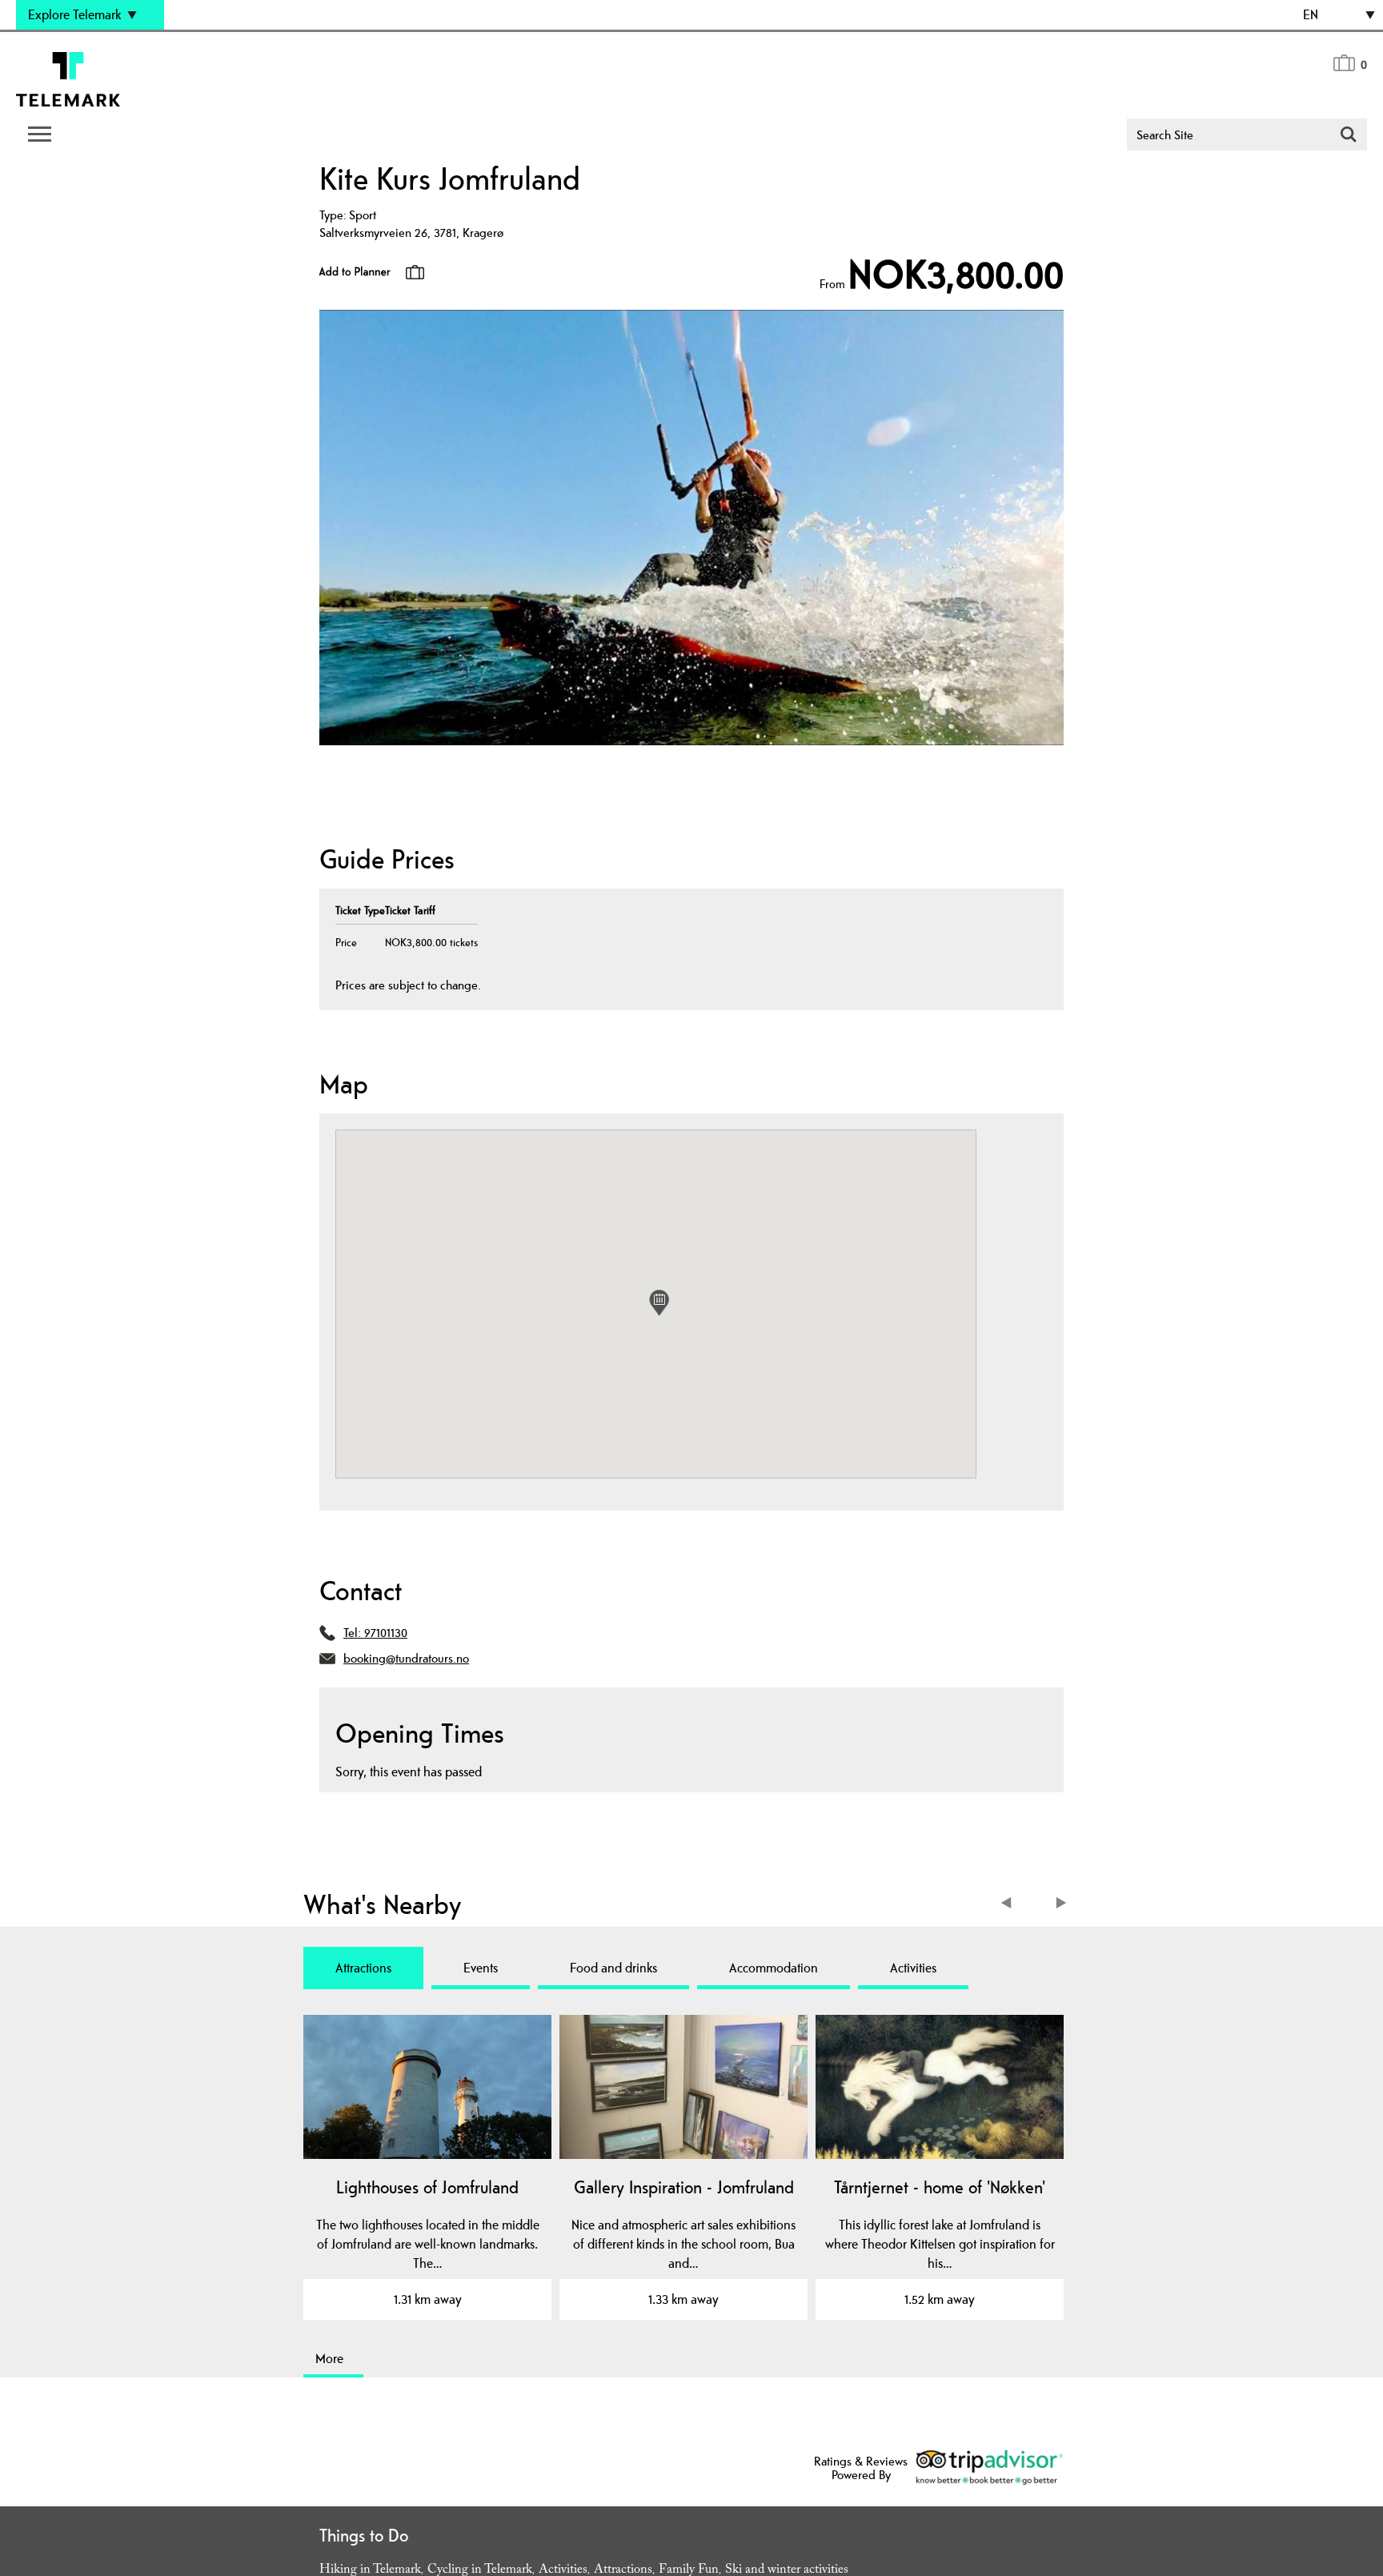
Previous (1010, 1905)
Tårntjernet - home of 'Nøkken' (940, 2187)
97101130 (386, 1633)
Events (481, 1968)
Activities (913, 1968)
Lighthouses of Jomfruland (427, 2187)
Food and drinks (613, 1968)
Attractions (363, 1968)
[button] (659, 1303)
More (329, 2358)
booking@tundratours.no (406, 1658)
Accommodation (774, 1968)
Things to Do (364, 2535)
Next (1062, 1905)
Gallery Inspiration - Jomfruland (684, 2187)
